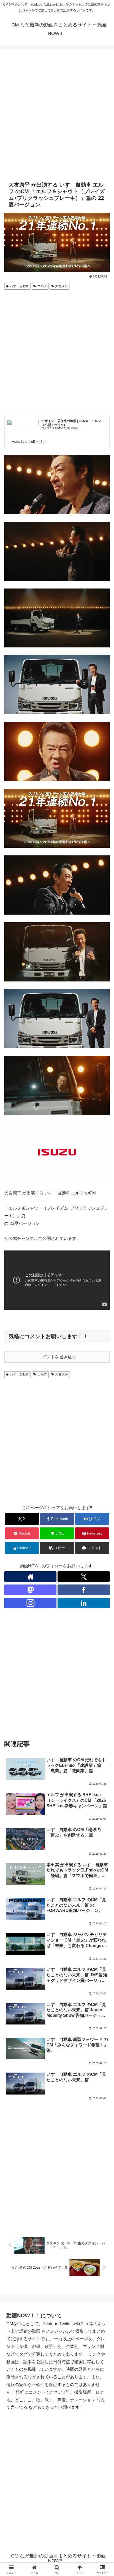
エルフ (42, 286)
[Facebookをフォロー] (84, 1590)
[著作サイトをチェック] (30, 1577)
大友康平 (62, 286)
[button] (57, 1548)
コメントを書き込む (57, 1357)
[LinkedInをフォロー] (84, 1603)
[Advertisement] (57, 114)
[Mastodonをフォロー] (30, 1590)
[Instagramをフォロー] (30, 1603)
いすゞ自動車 (19, 286)
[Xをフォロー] (84, 1577)
